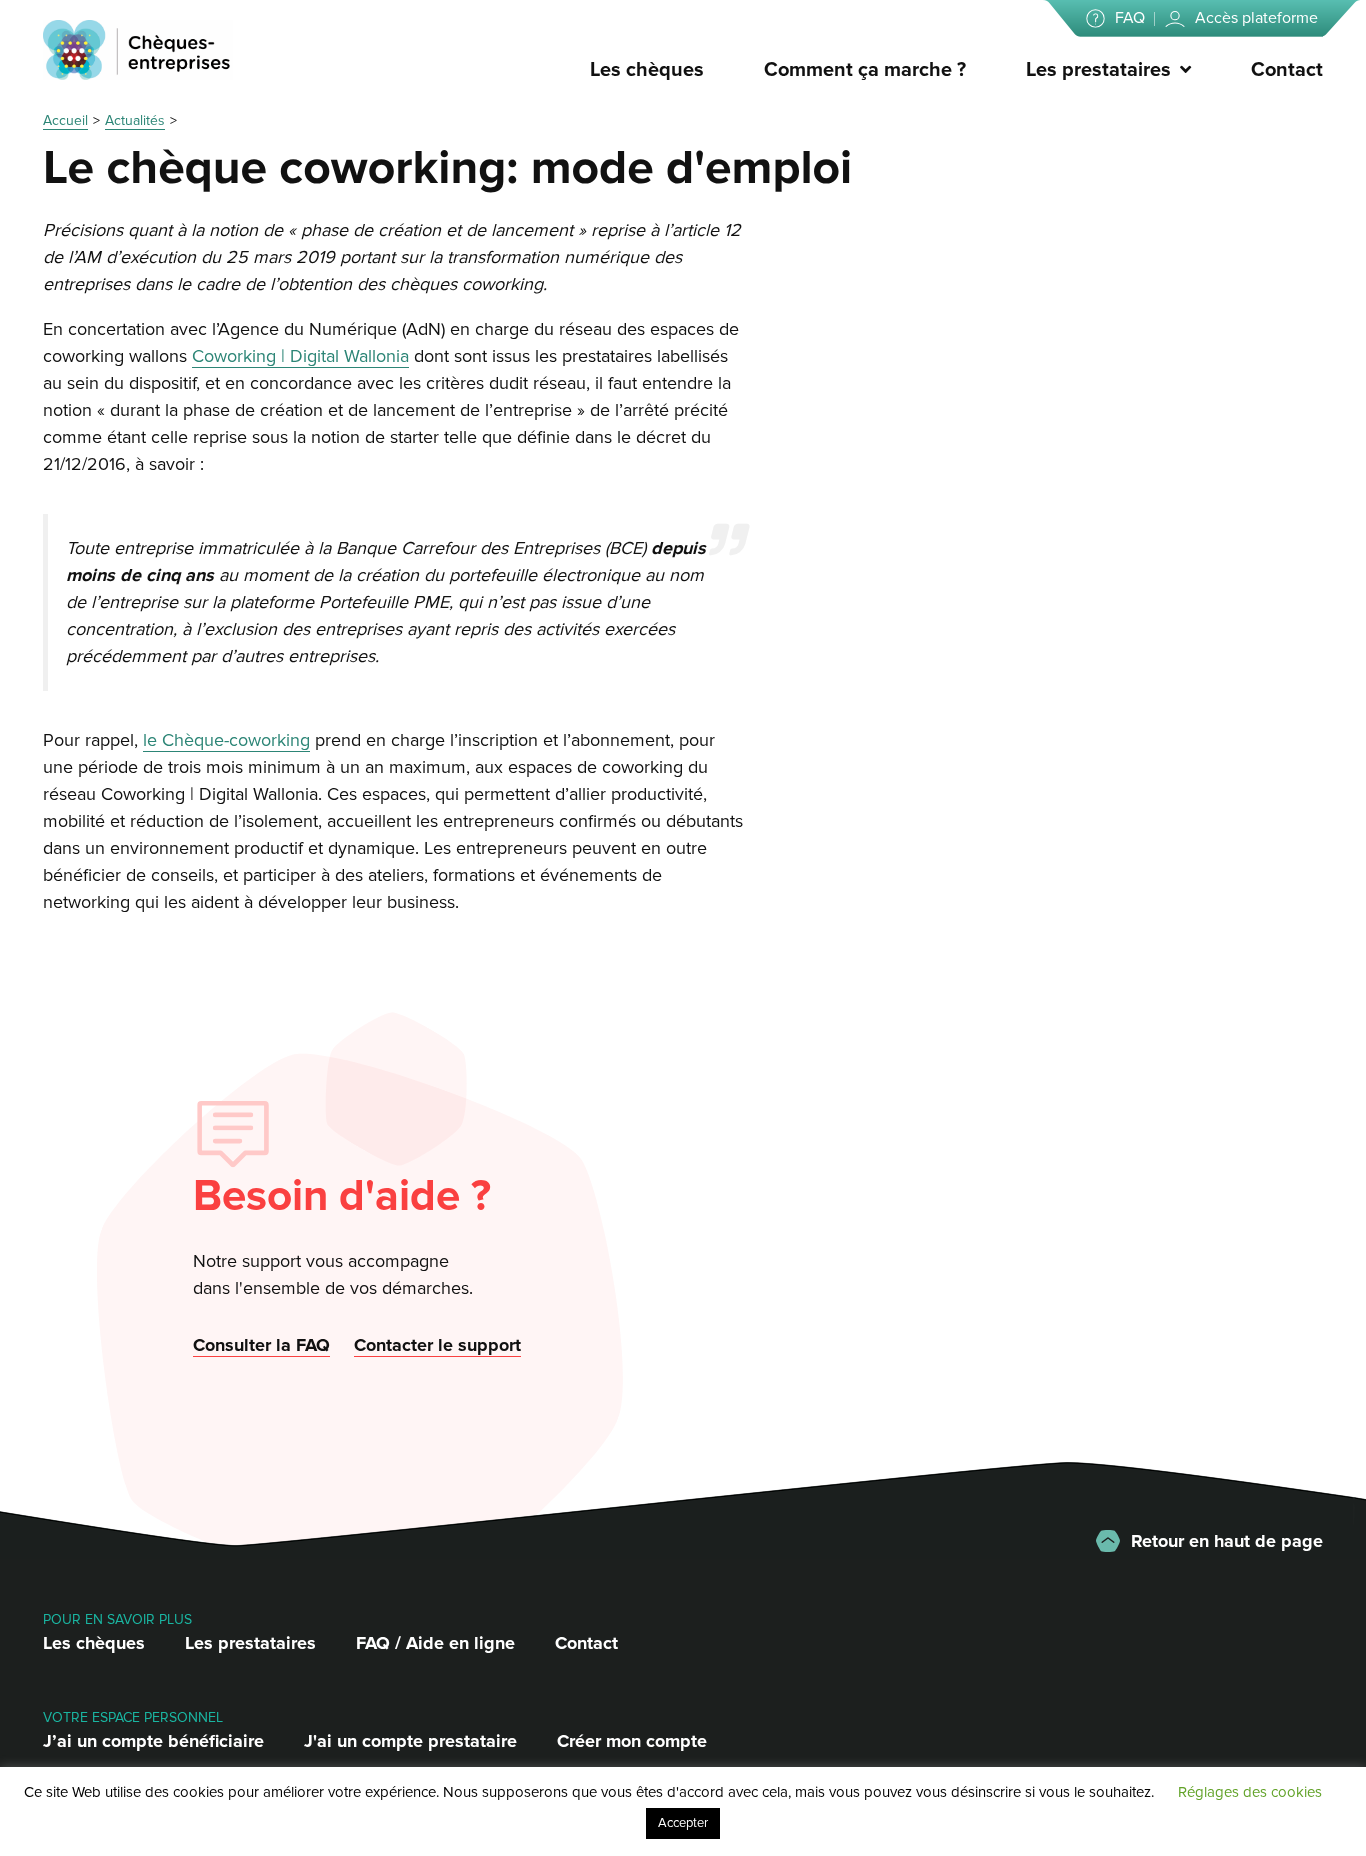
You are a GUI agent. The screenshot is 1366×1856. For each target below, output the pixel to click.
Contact (1287, 70)
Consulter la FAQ (261, 1345)
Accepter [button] (683, 1823)
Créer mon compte (632, 1741)
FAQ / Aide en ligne (435, 1643)
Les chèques (647, 70)
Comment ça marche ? (865, 70)
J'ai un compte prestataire (410, 1741)
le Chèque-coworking (226, 740)
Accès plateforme (1256, 18)
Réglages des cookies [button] (1250, 1792)
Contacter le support (437, 1345)
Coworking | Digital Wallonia (300, 356)
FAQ (1130, 18)
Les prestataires (1098, 70)
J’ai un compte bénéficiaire (153, 1741)
